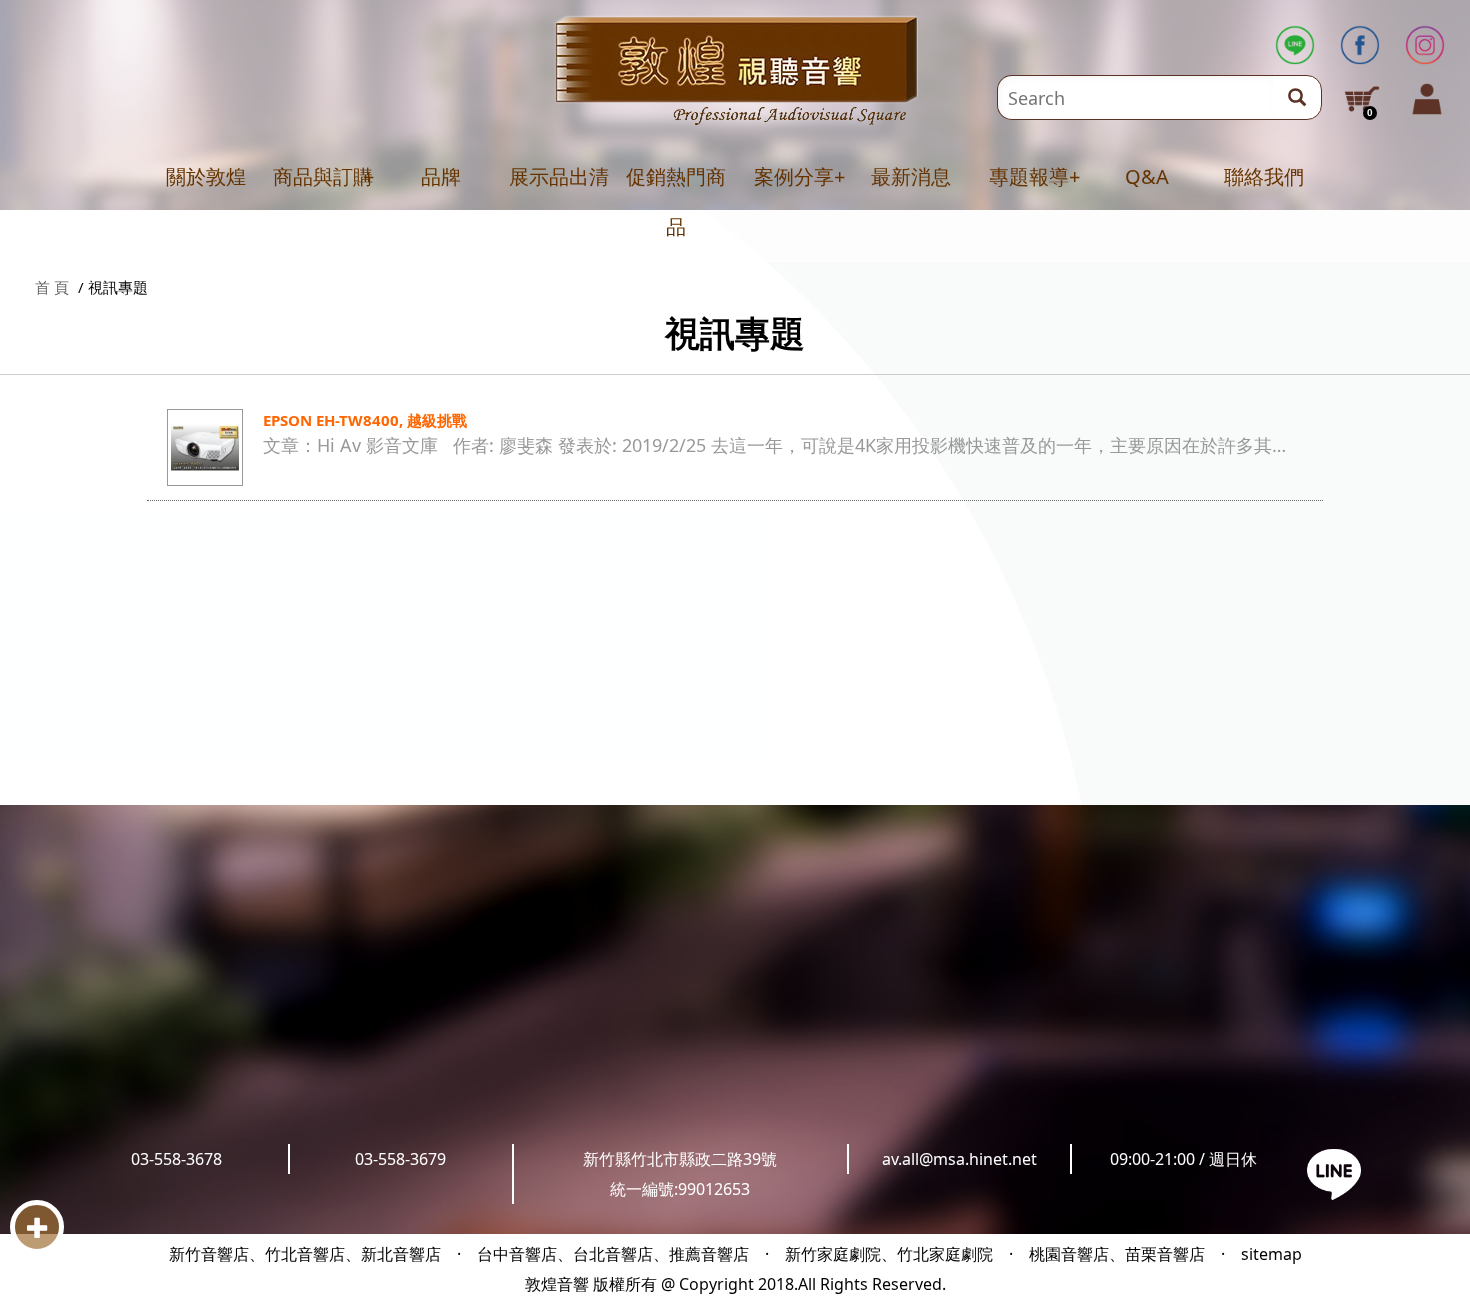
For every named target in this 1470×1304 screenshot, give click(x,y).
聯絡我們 (1264, 176)
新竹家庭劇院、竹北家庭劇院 (889, 1254)
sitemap (1271, 1254)
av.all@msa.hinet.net (959, 1159)
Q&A (1147, 176)
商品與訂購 (323, 176)
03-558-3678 (176, 1159)
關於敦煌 (206, 176)
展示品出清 (559, 176)
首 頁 (52, 287)
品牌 (441, 176)
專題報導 (1029, 176)
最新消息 (911, 176)
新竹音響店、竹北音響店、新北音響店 (305, 1254)
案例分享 (794, 176)
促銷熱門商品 (676, 201)
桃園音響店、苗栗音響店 (1117, 1254)
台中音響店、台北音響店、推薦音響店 (613, 1254)
